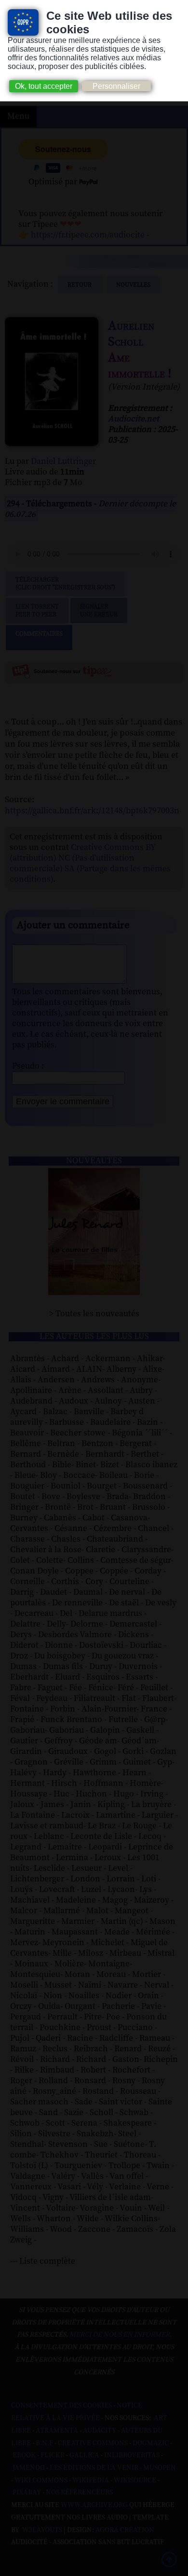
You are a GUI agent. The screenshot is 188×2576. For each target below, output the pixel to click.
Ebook (24, 2455)
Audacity (100, 2431)
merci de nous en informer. (121, 2335)
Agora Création (125, 2530)
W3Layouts (41, 2530)
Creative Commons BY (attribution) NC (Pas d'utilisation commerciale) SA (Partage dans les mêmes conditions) (90, 863)
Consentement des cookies (61, 2406)
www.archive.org (94, 2505)
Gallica (84, 2455)
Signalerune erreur (99, 611)
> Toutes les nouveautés (94, 1314)
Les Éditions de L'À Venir (94, 2468)
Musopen (160, 2468)
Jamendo (29, 2468)
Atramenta (57, 2431)
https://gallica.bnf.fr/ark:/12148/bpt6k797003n (92, 811)
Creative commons (93, 2443)
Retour (80, 285)
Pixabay (27, 2492)
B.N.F (44, 2443)
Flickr (53, 2455)
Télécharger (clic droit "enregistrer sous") (65, 584)
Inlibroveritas (132, 2455)
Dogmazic (151, 2443)
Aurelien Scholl (131, 334)
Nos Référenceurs (79, 2492)
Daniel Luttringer (63, 461)
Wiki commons (41, 2480)
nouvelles (133, 285)
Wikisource (135, 2480)
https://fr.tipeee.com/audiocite (88, 235)
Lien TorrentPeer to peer (37, 611)
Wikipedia (91, 2480)
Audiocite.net (134, 419)
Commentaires (39, 634)
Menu (18, 116)
